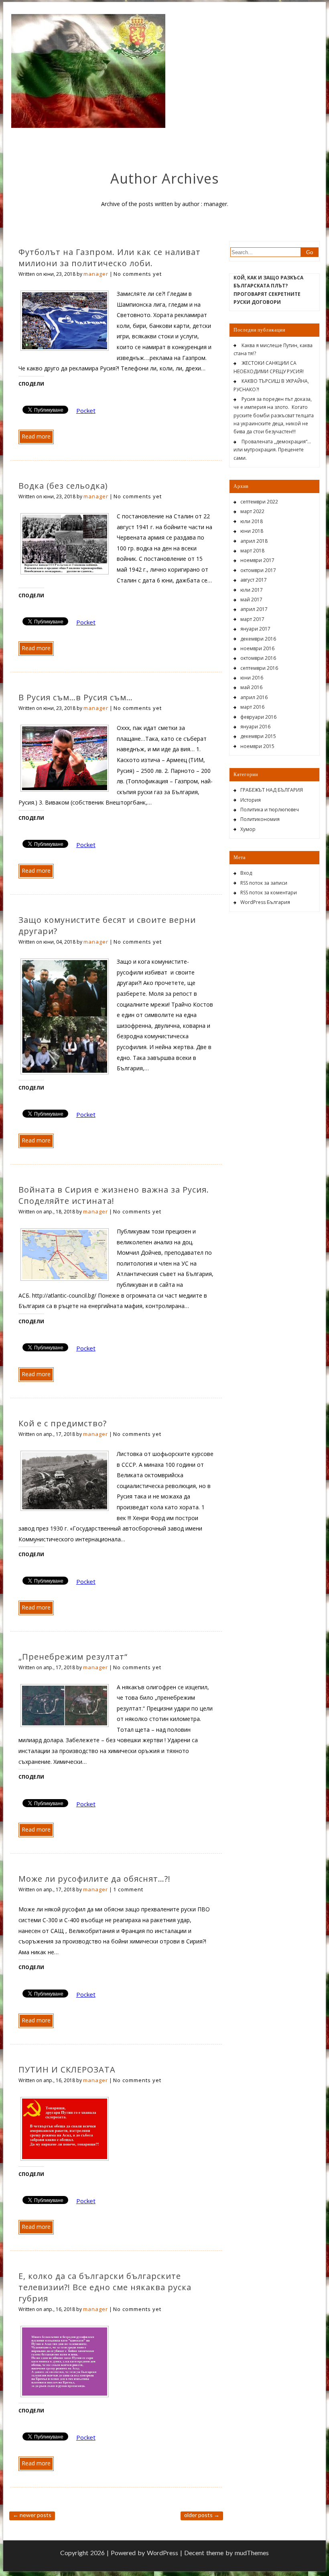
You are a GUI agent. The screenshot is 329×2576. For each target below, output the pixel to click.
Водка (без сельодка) (63, 486)
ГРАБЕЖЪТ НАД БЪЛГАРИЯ (272, 790)
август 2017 (254, 580)
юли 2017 (252, 590)
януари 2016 (255, 727)
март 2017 (252, 619)
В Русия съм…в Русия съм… (76, 697)
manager (96, 274)
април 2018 (254, 541)
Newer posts (32, 2515)
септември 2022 (259, 502)
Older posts (202, 2515)
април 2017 (254, 609)
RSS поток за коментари (269, 893)
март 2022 (252, 511)
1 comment (128, 1889)
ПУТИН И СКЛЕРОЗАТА (67, 2069)
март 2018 (252, 551)
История (251, 800)
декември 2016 (258, 639)
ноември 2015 (257, 746)
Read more (36, 436)
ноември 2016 (257, 648)
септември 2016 (259, 668)
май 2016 (251, 687)
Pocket (86, 410)
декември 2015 (258, 736)
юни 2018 (252, 531)
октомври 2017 (258, 570)
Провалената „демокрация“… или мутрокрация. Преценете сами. (272, 450)
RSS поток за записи (264, 883)
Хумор (248, 829)
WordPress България (265, 902)
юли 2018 (252, 521)
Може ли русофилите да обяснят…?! (94, 1879)
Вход (246, 873)
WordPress (162, 2553)
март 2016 (252, 707)
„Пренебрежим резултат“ (73, 1657)
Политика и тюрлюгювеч (270, 810)
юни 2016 (252, 678)
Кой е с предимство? (63, 1423)
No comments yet (138, 274)
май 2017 (251, 600)
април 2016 (254, 697)
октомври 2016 (258, 658)
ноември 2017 (257, 560)
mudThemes (252, 2553)
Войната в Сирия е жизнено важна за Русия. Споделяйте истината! (114, 1195)
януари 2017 (255, 629)
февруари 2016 (258, 717)
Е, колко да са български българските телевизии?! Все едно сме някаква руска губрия (105, 2287)
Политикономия (260, 819)
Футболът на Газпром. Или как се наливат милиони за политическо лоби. (110, 258)
